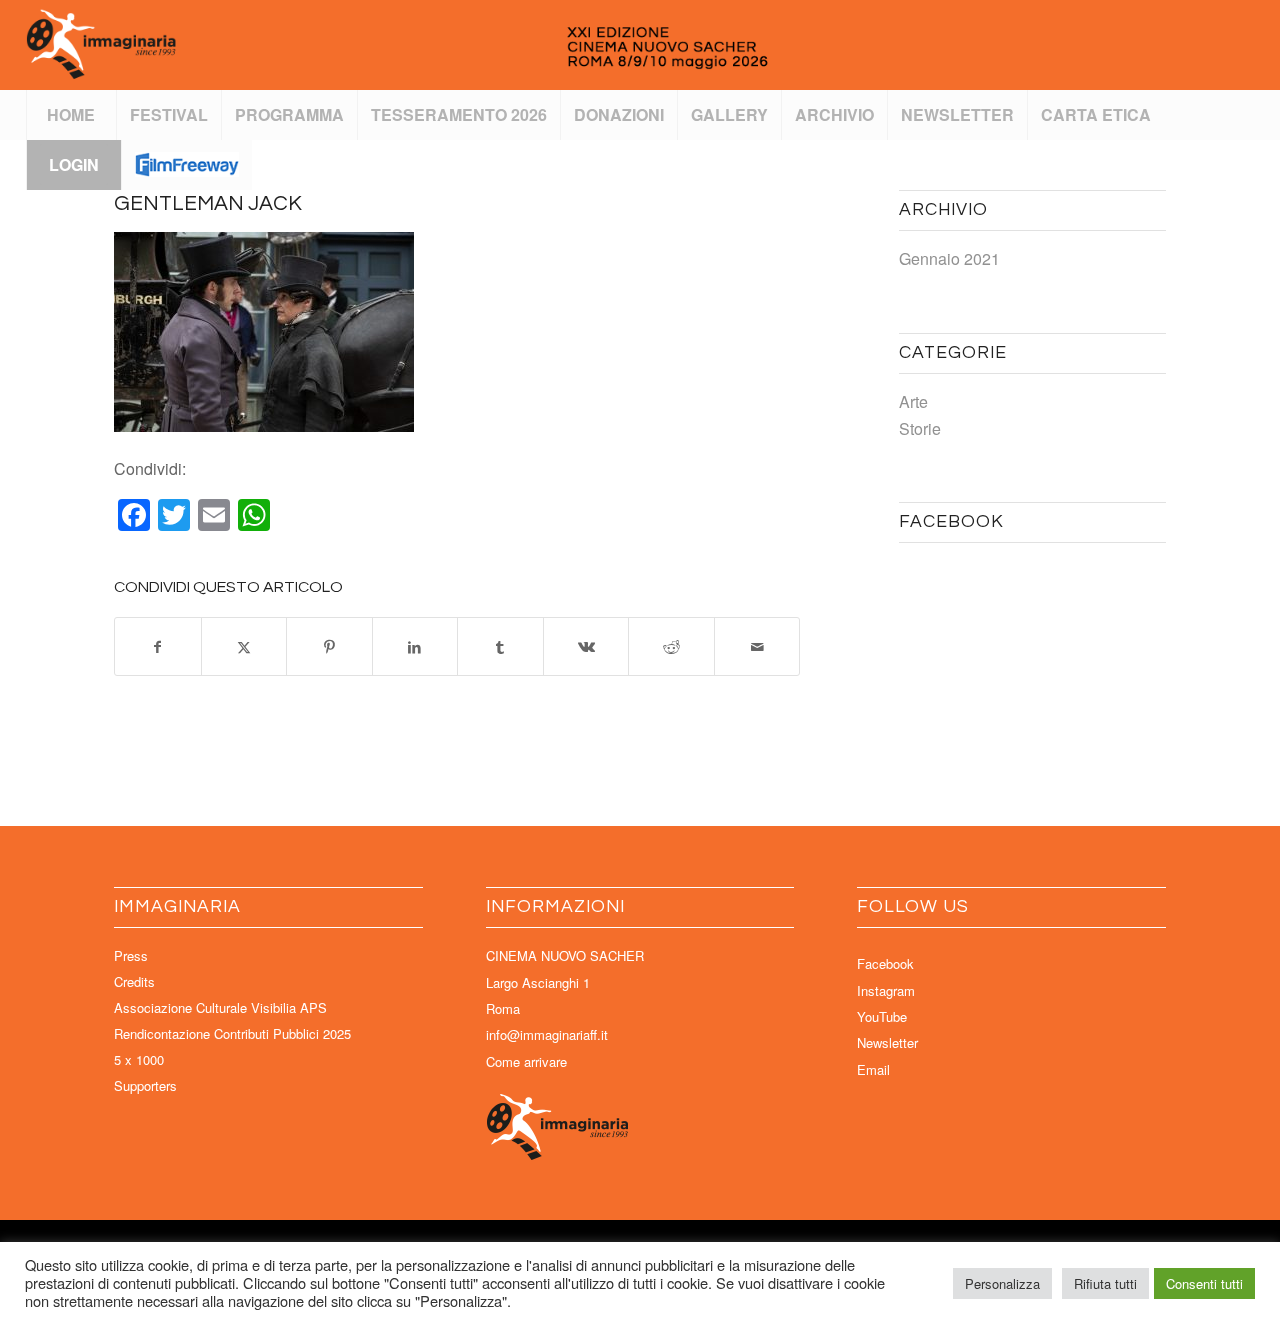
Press (131, 955)
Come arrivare (526, 1061)
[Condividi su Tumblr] (500, 646)
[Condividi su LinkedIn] (415, 646)
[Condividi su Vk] (586, 646)
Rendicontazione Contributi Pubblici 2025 (232, 1033)
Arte (913, 401)
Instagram (886, 990)
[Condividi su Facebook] (158, 646)
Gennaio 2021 (949, 258)
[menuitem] (71, 115)
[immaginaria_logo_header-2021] (465, 45)
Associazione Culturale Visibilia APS (220, 1007)
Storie (920, 428)
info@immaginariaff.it (547, 1034)
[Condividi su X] (244, 646)
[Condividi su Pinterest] (329, 646)
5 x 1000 (139, 1059)
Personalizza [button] (1002, 1283)
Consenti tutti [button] (1204, 1283)
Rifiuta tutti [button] (1105, 1283)
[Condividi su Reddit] (671, 646)
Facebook (885, 963)
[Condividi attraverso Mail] (757, 646)
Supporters (145, 1085)
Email (873, 1069)
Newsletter (887, 1042)
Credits (134, 981)
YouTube (882, 1016)
